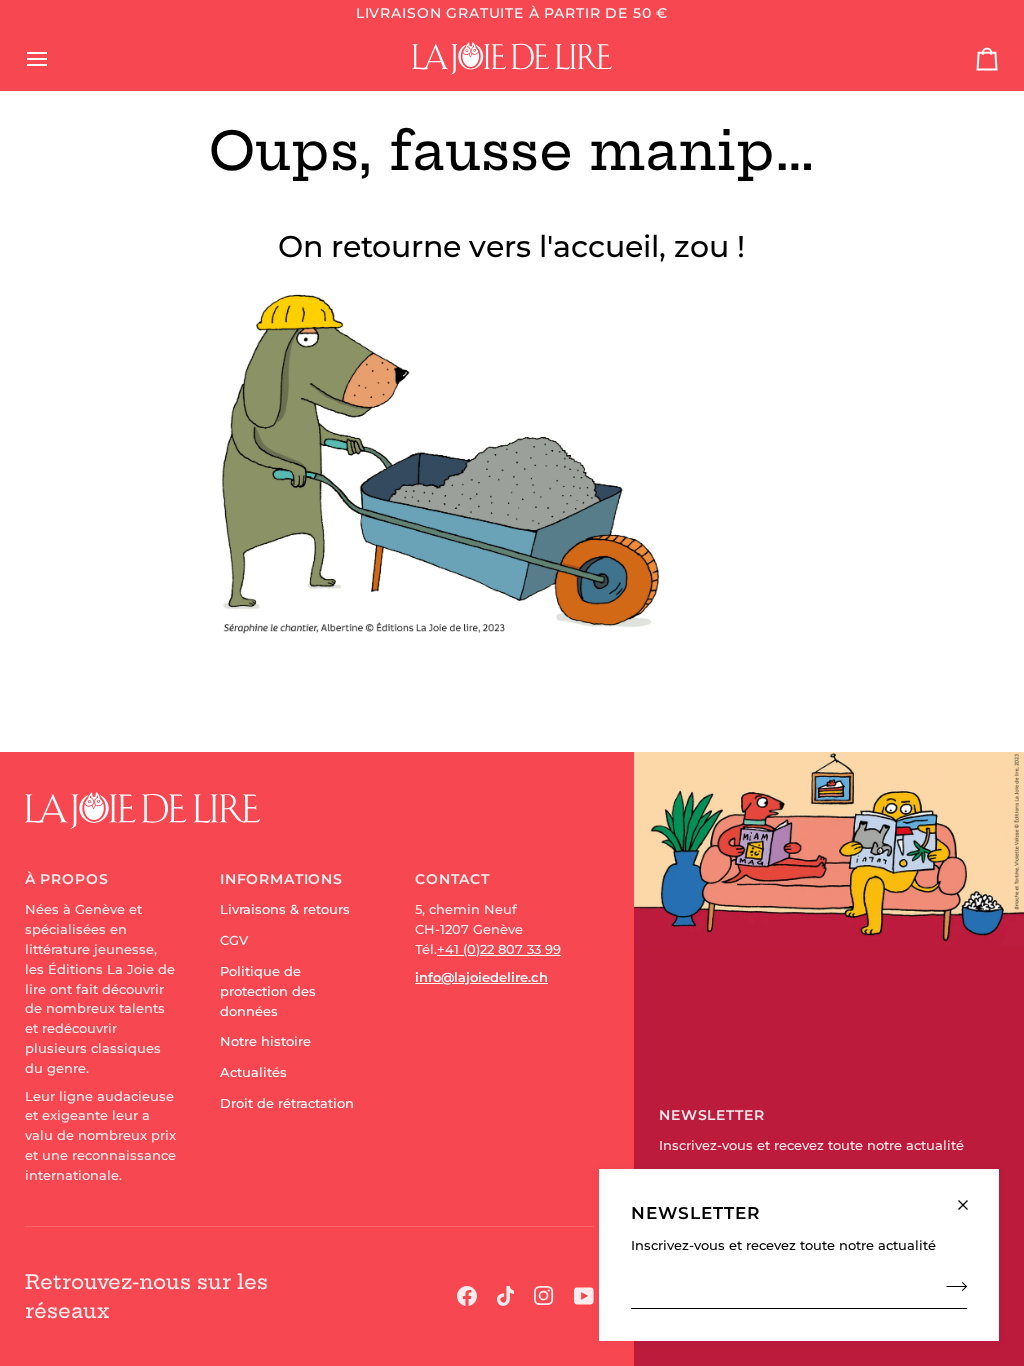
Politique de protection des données (268, 991)
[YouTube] (584, 1296)
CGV (234, 940)
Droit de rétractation (287, 1103)
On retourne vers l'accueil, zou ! (511, 246)
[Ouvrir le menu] (55, 58)
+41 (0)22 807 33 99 (499, 949)
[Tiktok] (506, 1296)
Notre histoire (265, 1041)
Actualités (253, 1072)
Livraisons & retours (285, 909)
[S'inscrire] (950, 1286)
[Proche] (971, 1196)
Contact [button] (452, 879)
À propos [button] (67, 879)
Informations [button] (281, 879)
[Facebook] (467, 1296)
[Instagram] (544, 1296)
